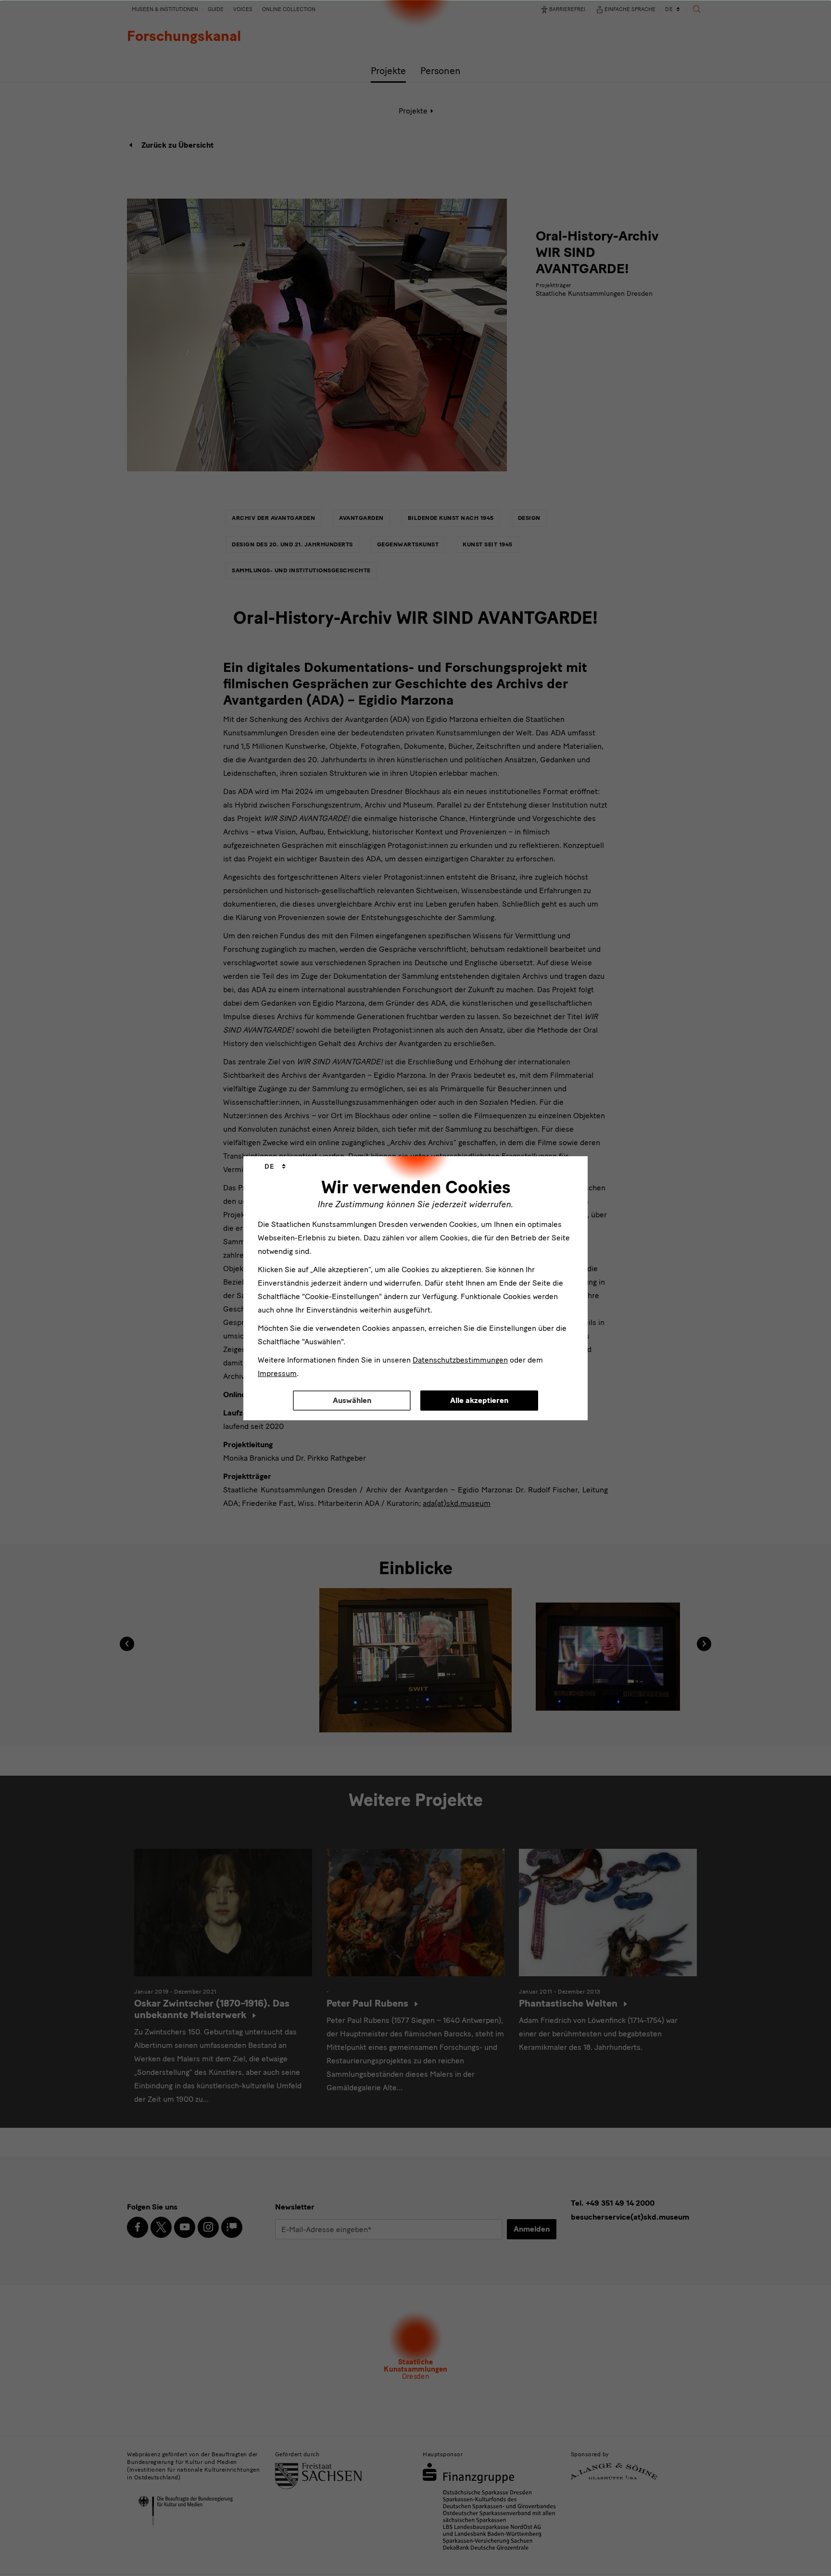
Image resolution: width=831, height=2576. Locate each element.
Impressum (277, 1373)
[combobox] (275, 1167)
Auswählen (352, 1400)
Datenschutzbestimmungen (460, 1360)
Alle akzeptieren (479, 1400)
